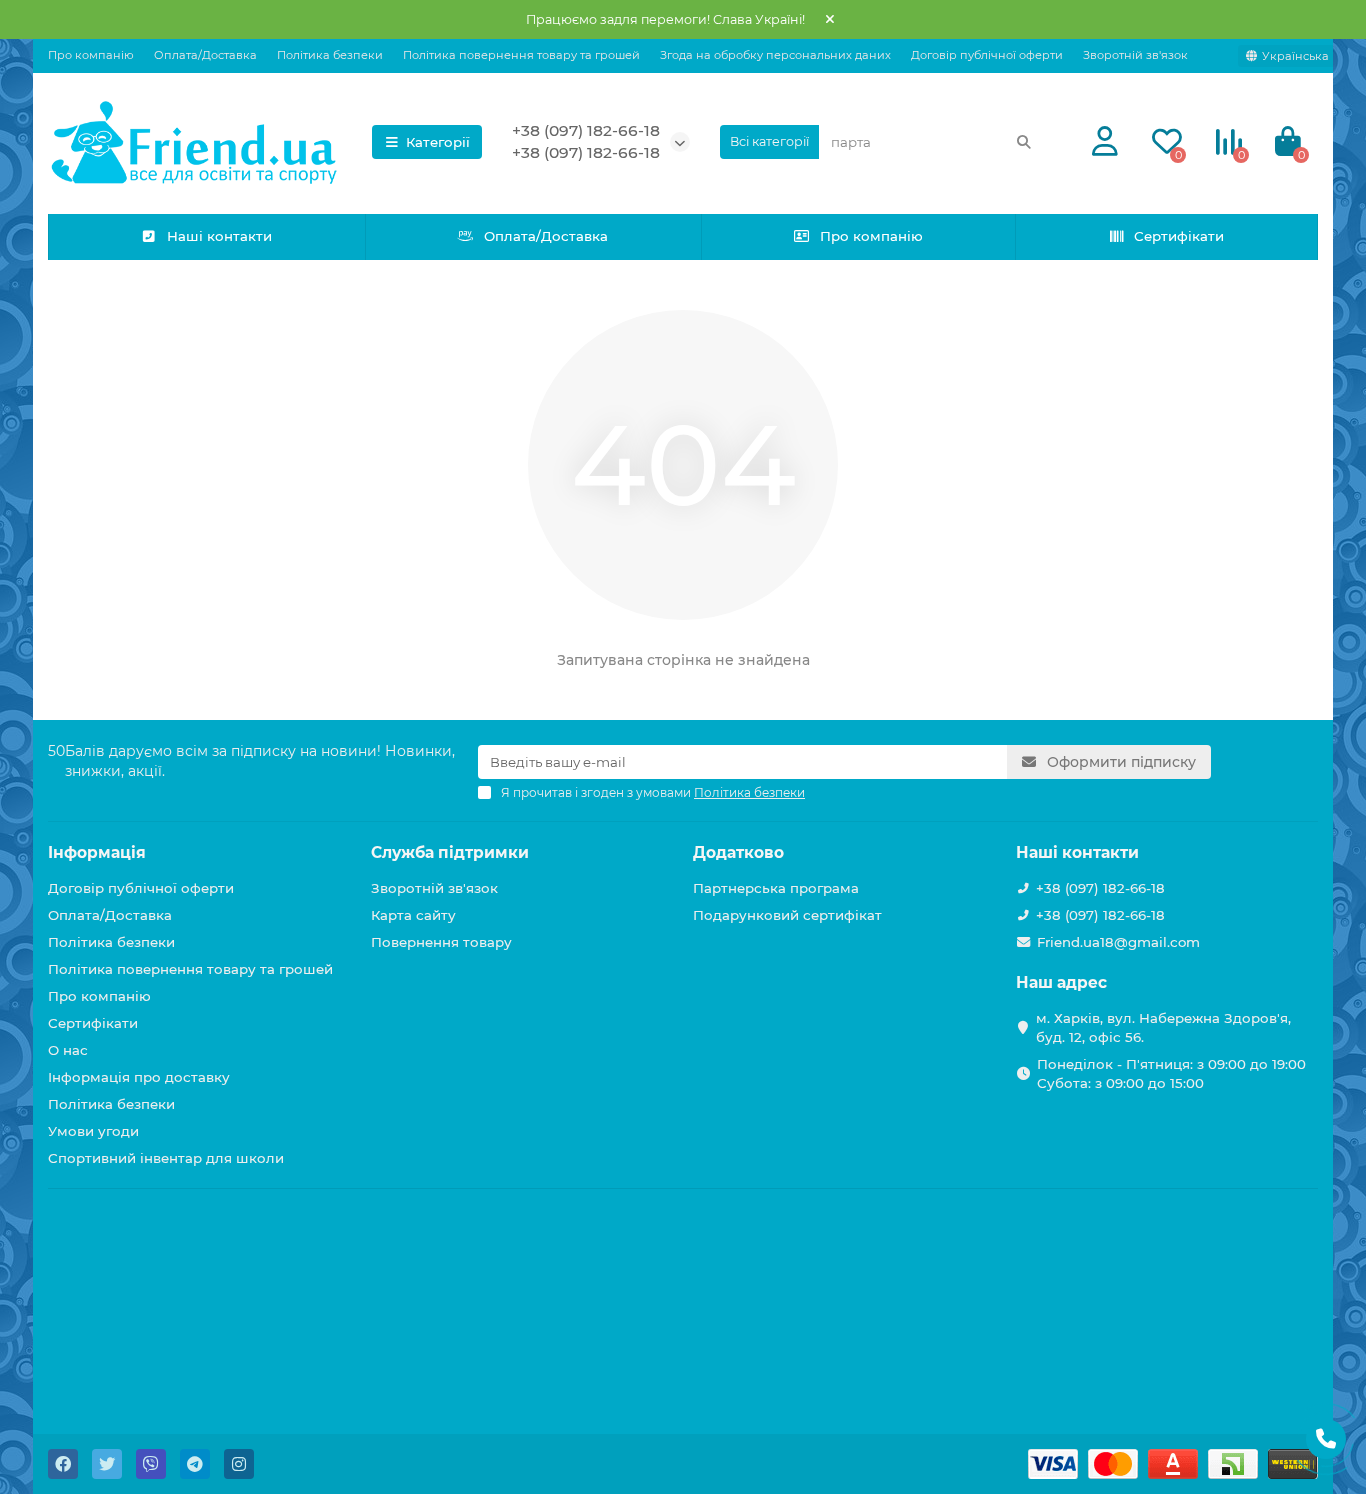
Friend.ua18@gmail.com (1118, 942)
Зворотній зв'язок (1135, 55)
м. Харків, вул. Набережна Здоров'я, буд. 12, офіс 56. (1163, 1027)
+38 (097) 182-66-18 (586, 130)
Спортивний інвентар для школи (166, 1158)
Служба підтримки (450, 852)
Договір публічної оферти (987, 55)
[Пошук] (1024, 142)
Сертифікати (1179, 236)
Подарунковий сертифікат (787, 915)
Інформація (97, 852)
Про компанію (91, 55)
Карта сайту (413, 915)
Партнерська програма (776, 888)
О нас (68, 1050)
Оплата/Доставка (205, 55)
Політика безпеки (330, 55)
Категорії (438, 142)
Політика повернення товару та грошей (521, 55)
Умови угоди (93, 1131)
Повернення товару (441, 942)
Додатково (738, 852)
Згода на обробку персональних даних (775, 55)
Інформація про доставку (139, 1077)
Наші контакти (219, 236)
